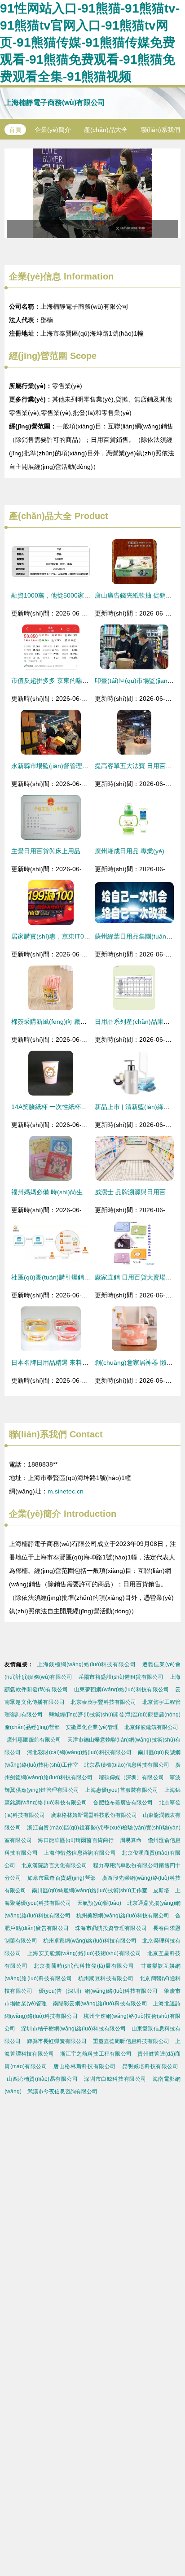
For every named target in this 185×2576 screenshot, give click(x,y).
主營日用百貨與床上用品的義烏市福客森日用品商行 (84, 851)
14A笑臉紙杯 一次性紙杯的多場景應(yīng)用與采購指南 (89, 1107)
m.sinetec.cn (66, 1491)
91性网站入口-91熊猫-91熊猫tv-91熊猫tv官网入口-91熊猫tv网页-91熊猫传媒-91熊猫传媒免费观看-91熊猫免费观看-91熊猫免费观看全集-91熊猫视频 (90, 42)
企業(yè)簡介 (53, 130)
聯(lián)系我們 (160, 130)
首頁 (15, 130)
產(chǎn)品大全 (106, 130)
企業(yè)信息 (35, 276)
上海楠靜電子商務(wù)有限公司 (55, 103)
